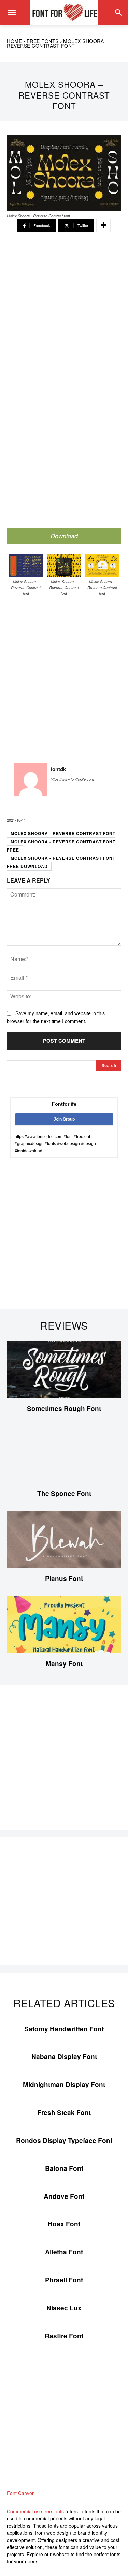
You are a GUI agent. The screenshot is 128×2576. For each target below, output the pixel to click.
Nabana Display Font (64, 2056)
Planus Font (64, 1578)
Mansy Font (64, 1664)
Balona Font (64, 2168)
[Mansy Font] (64, 1625)
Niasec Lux (64, 2308)
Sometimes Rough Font (64, 1409)
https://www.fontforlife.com (72, 779)
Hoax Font (64, 2224)
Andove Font (64, 2196)
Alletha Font (64, 2252)
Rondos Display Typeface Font (64, 2140)
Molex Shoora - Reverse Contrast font (63, 833)
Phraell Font (64, 2280)
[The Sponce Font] (64, 1455)
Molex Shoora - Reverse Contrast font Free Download (61, 862)
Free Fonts (43, 41)
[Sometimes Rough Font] (64, 1370)
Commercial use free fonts (35, 2511)
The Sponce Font (64, 1493)
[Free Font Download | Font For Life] (64, 12)
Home (14, 41)
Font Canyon (21, 2493)
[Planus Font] (64, 1540)
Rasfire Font (64, 2336)
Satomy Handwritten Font (64, 2029)
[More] (103, 225)
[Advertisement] (64, 312)
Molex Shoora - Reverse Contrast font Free (61, 846)
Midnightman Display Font (64, 2084)
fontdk (58, 769)
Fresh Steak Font (64, 2112)
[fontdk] (31, 780)
